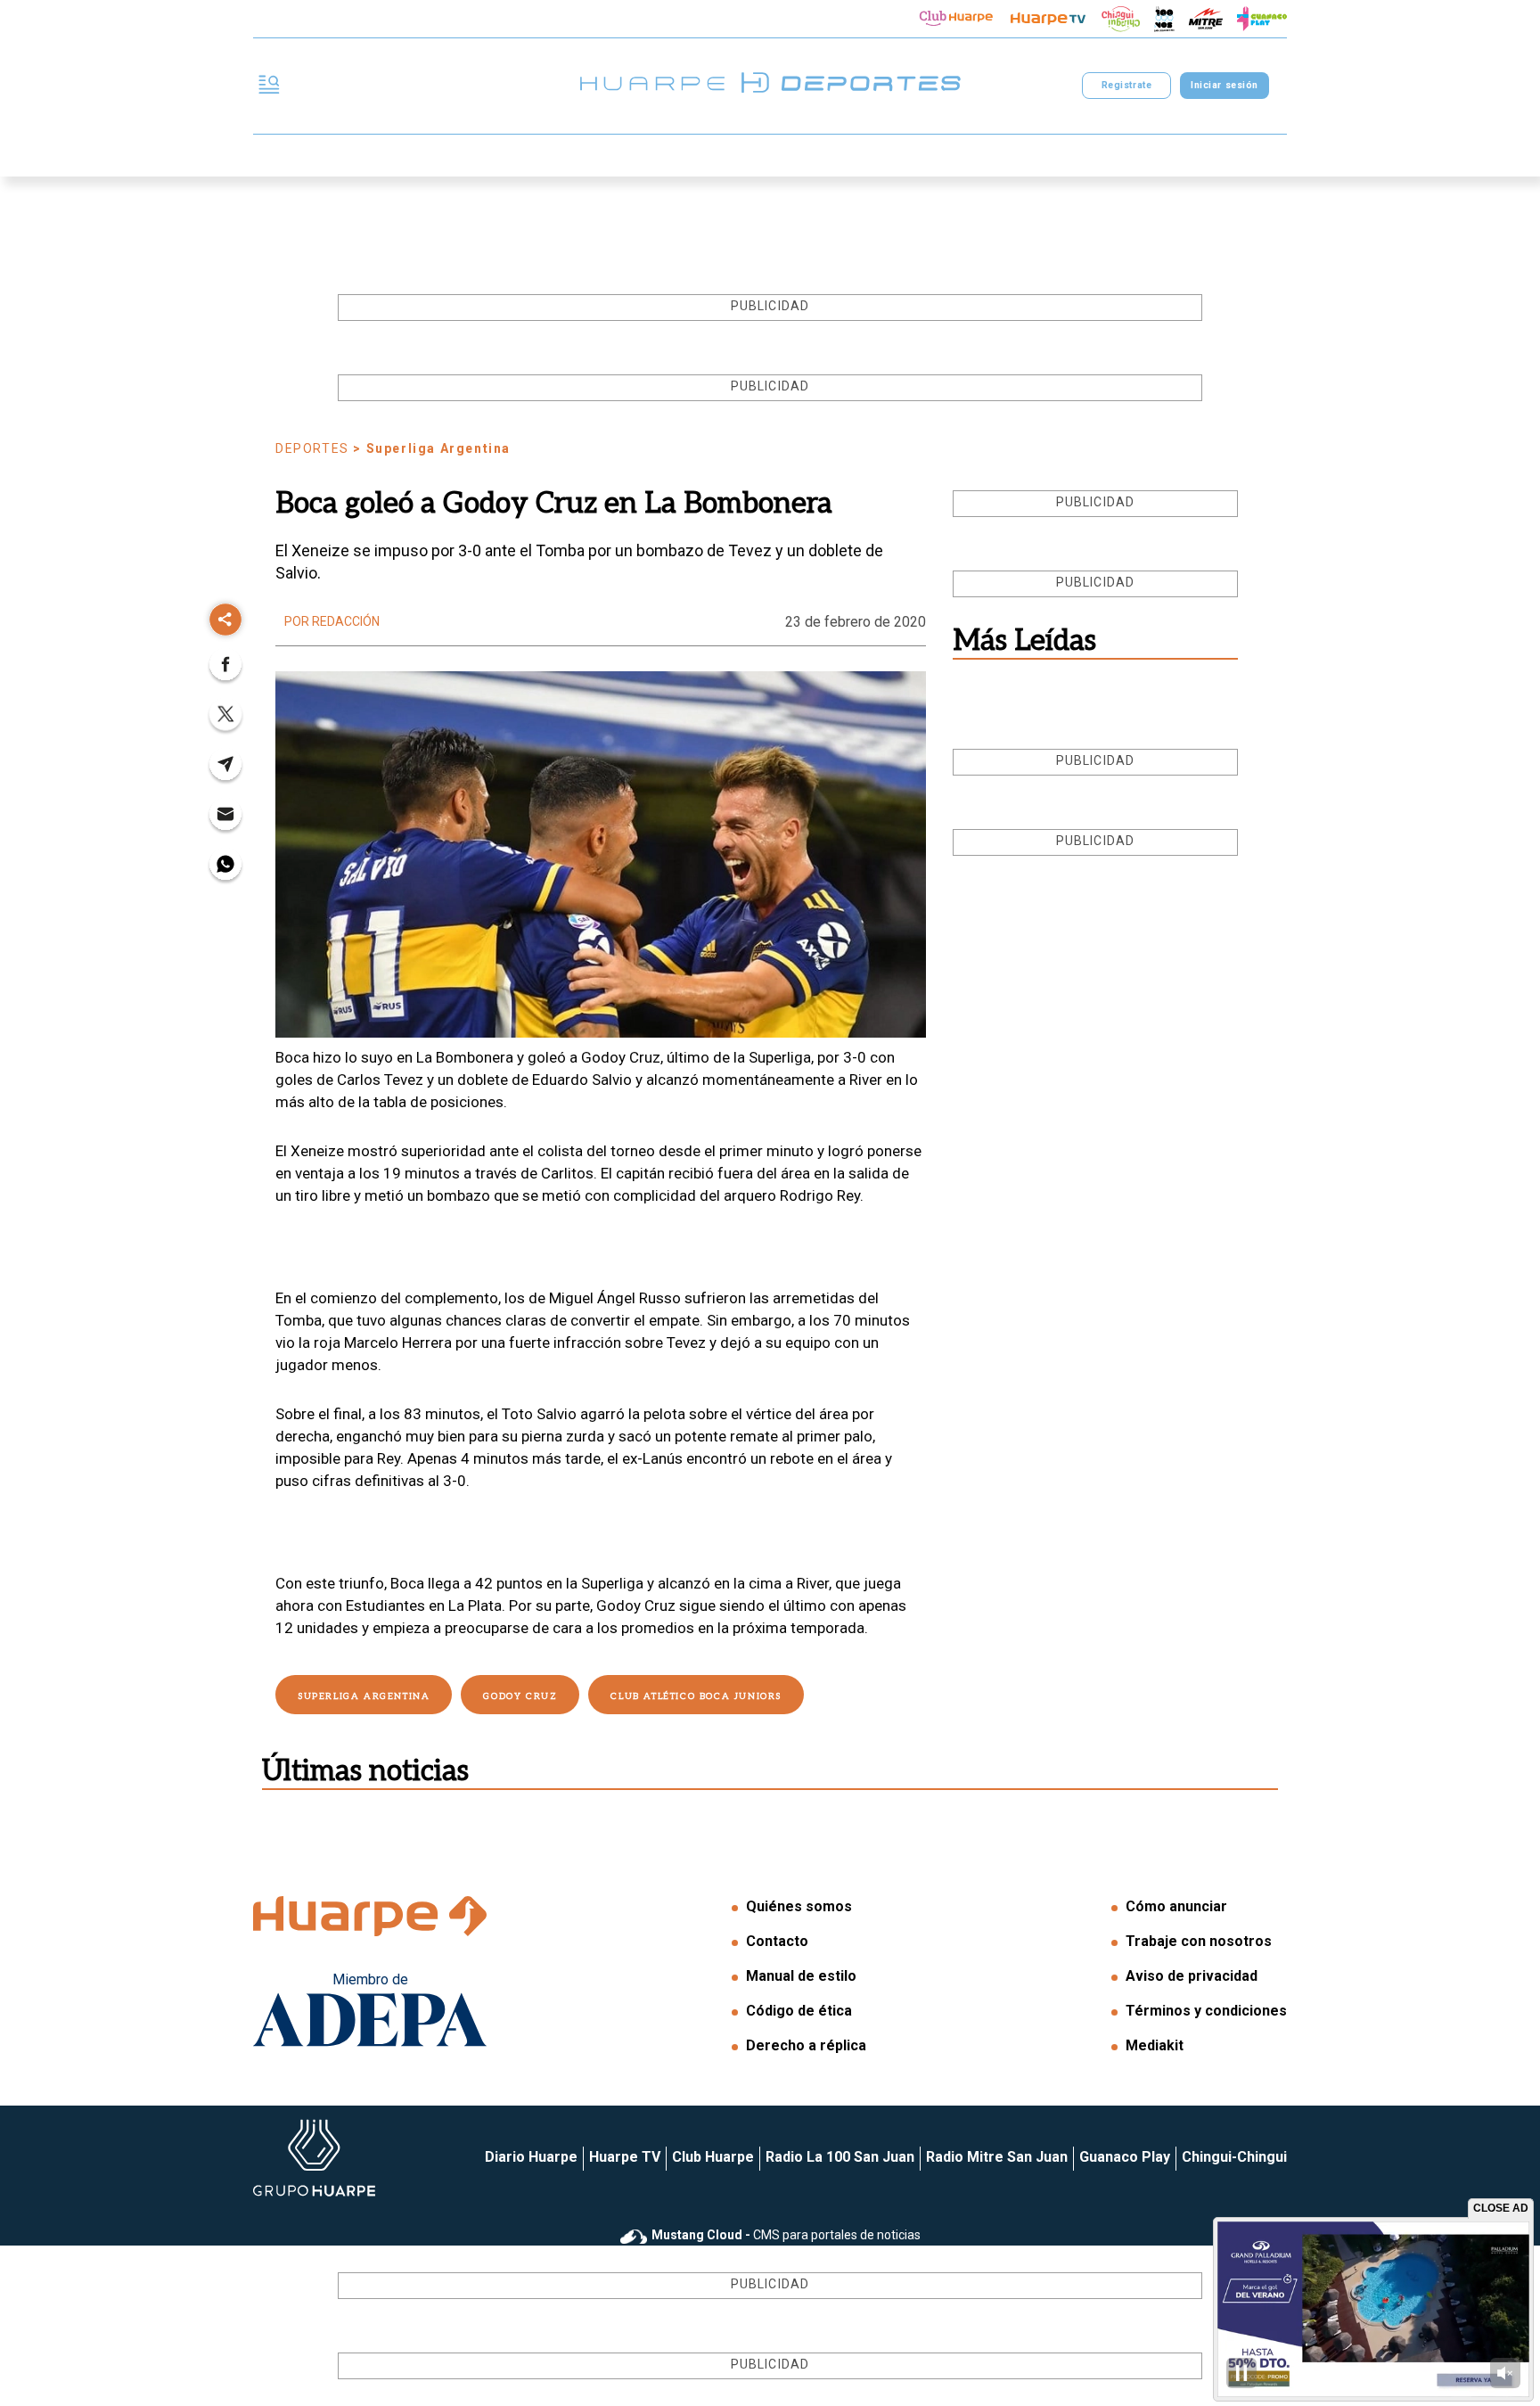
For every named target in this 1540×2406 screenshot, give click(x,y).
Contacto (777, 1941)
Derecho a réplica (806, 2045)
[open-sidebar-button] (269, 86)
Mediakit (1155, 2045)
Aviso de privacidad (1192, 1976)
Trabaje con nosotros (1199, 1941)
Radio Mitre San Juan (997, 2157)
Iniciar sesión (1224, 85)
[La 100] (1164, 19)
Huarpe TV (625, 2157)
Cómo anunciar (1176, 1906)
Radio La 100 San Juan (840, 2157)
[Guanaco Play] (1262, 19)
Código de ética (799, 2011)
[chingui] (1121, 19)
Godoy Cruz (520, 1696)
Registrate (1126, 85)
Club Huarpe (713, 2157)
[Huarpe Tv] (1048, 19)
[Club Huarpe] (956, 19)
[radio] (1206, 19)
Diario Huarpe (531, 2157)
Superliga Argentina (364, 1696)
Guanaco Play (1125, 2157)
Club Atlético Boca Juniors (696, 1696)
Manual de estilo (801, 1976)
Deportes (312, 448)
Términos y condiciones (1206, 2011)
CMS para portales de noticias (786, 2235)
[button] (225, 670)
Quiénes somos (799, 1906)
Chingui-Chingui (1234, 2157)
